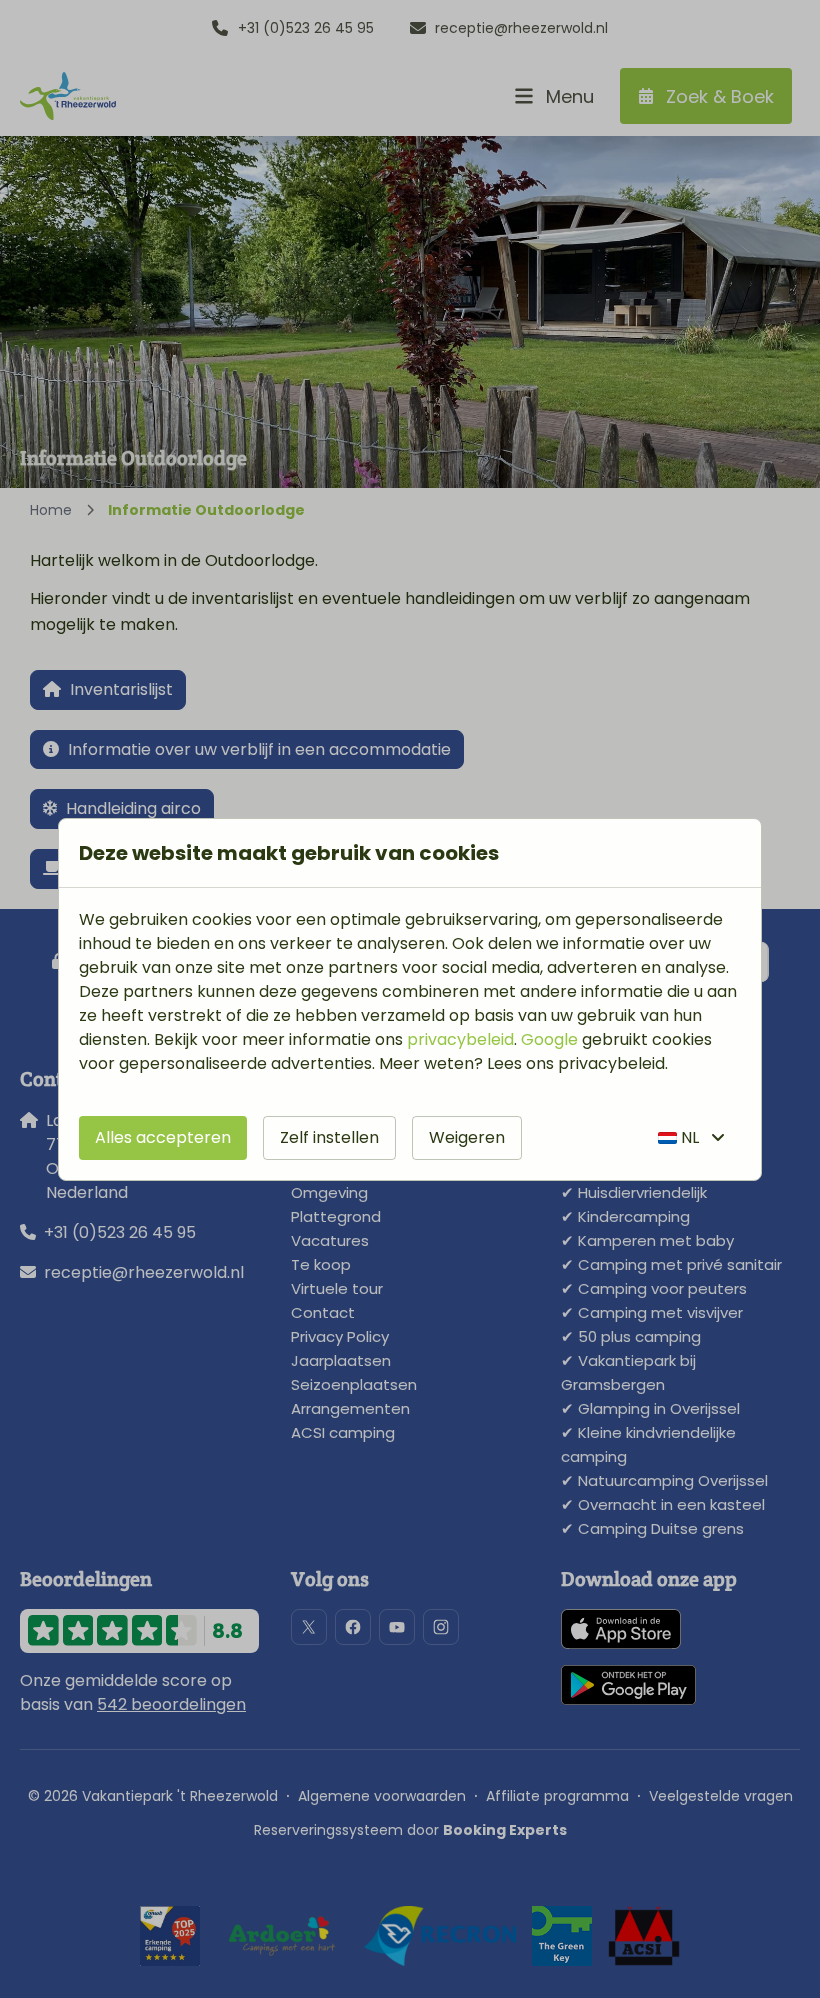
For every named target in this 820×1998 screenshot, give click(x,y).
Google (549, 1039)
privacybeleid (460, 1039)
